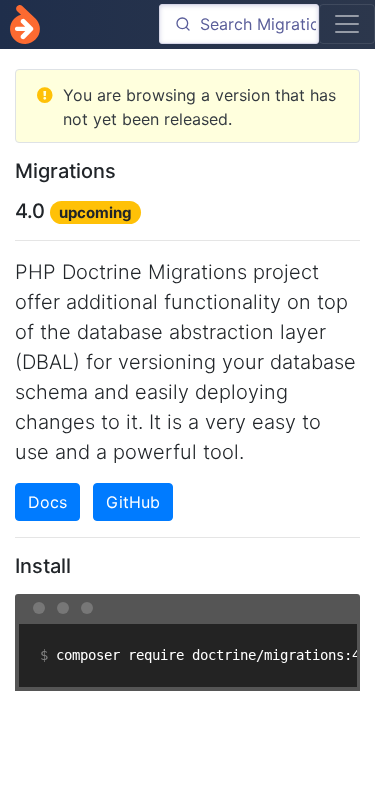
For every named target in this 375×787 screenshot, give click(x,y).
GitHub (133, 502)
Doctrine (25, 24)
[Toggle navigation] (347, 24)
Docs (47, 502)
